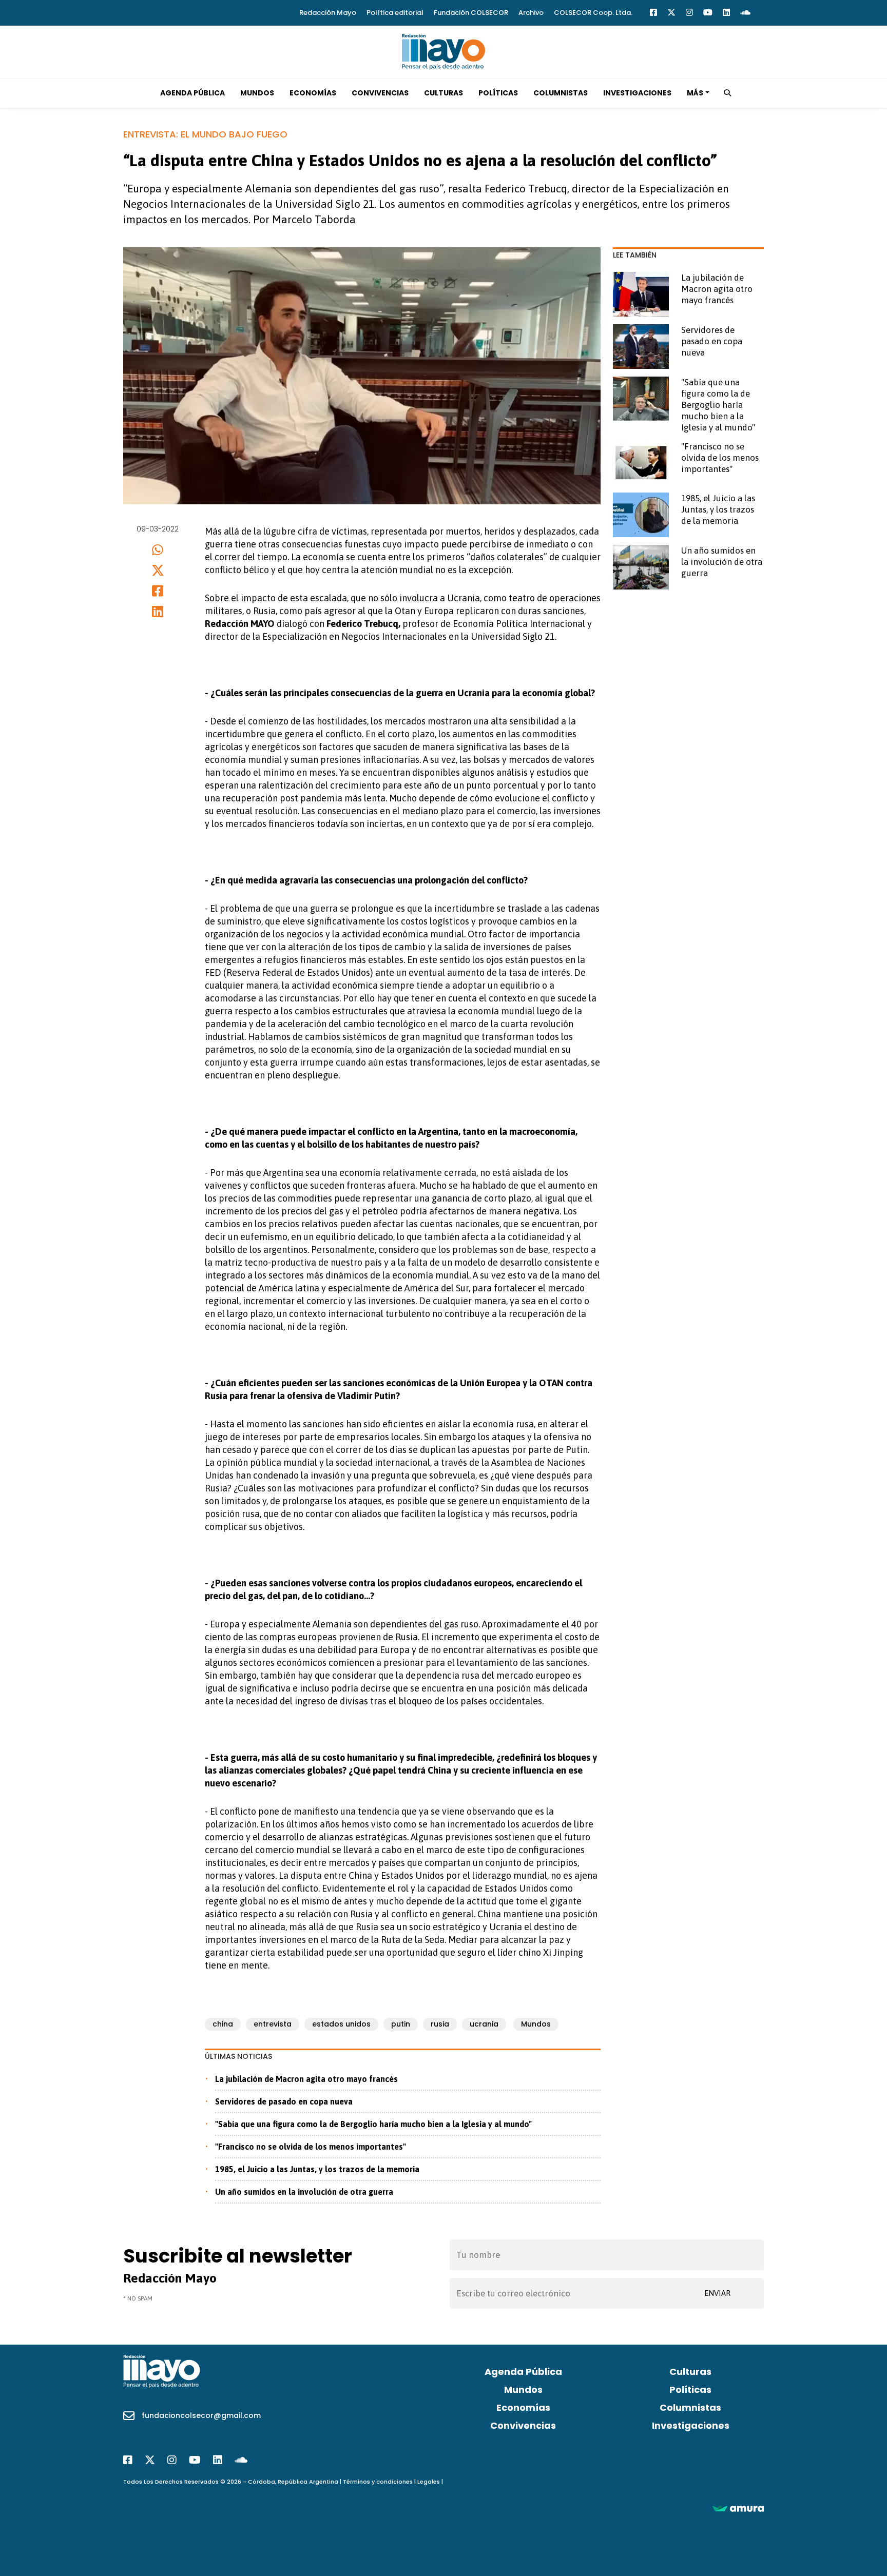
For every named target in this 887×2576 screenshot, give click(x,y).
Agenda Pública (192, 93)
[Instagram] (689, 13)
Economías (313, 93)
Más (695, 93)
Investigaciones (637, 93)
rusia (440, 2024)
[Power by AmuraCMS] (738, 2508)
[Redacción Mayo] (444, 51)
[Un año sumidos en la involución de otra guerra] (641, 567)
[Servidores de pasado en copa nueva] (641, 347)
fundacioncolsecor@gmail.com (201, 2415)
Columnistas (561, 93)
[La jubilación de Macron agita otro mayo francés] (641, 294)
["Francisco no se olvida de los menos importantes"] (641, 463)
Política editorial (395, 13)
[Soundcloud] (745, 13)
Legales (429, 2482)
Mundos (257, 93)
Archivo (531, 13)
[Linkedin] (726, 13)
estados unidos (341, 2024)
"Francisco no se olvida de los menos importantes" (311, 2147)
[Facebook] (653, 13)
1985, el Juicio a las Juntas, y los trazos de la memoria (317, 2169)
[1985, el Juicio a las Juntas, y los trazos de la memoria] (641, 515)
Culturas (444, 93)
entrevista (273, 2024)
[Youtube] (708, 13)
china (223, 2024)
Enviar (717, 2293)
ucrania (484, 2024)
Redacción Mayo (328, 13)
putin (401, 2024)
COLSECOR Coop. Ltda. (593, 13)
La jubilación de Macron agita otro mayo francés (306, 2079)
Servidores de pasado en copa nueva (284, 2101)
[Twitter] (671, 13)
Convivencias (380, 93)
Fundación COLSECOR (471, 13)
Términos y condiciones (378, 2482)
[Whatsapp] (158, 550)
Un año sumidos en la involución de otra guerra (304, 2192)
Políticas (498, 93)
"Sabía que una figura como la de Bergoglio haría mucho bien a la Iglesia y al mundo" (373, 2124)
